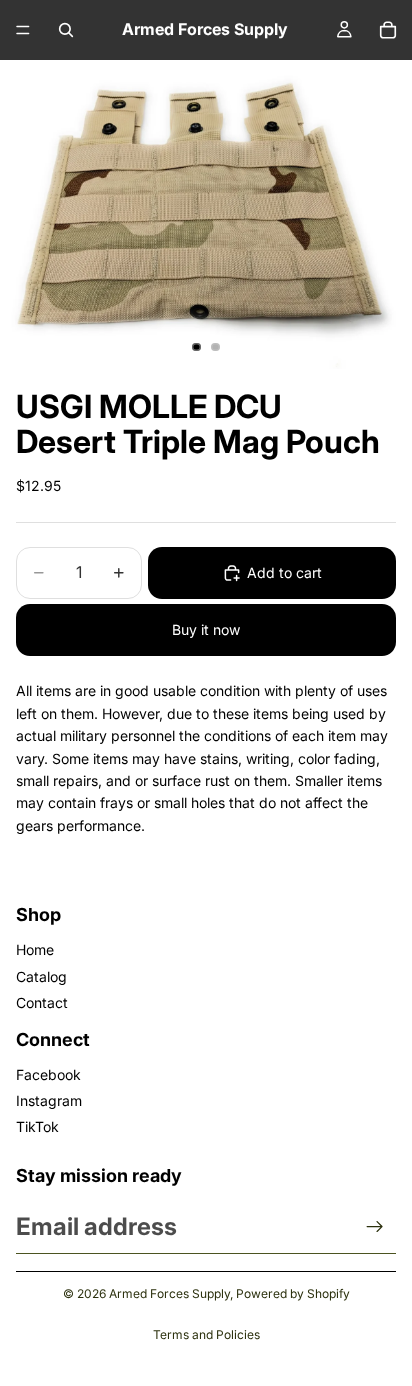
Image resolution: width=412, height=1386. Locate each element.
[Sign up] (375, 1227)
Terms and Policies (206, 1334)
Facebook (48, 1074)
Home (35, 949)
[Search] (66, 30)
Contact (42, 1002)
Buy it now (206, 629)
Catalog (41, 976)
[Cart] (388, 30)
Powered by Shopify (293, 1293)
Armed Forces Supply (169, 1293)
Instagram (49, 1100)
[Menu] (23, 30)
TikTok (37, 1126)
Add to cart (284, 572)
